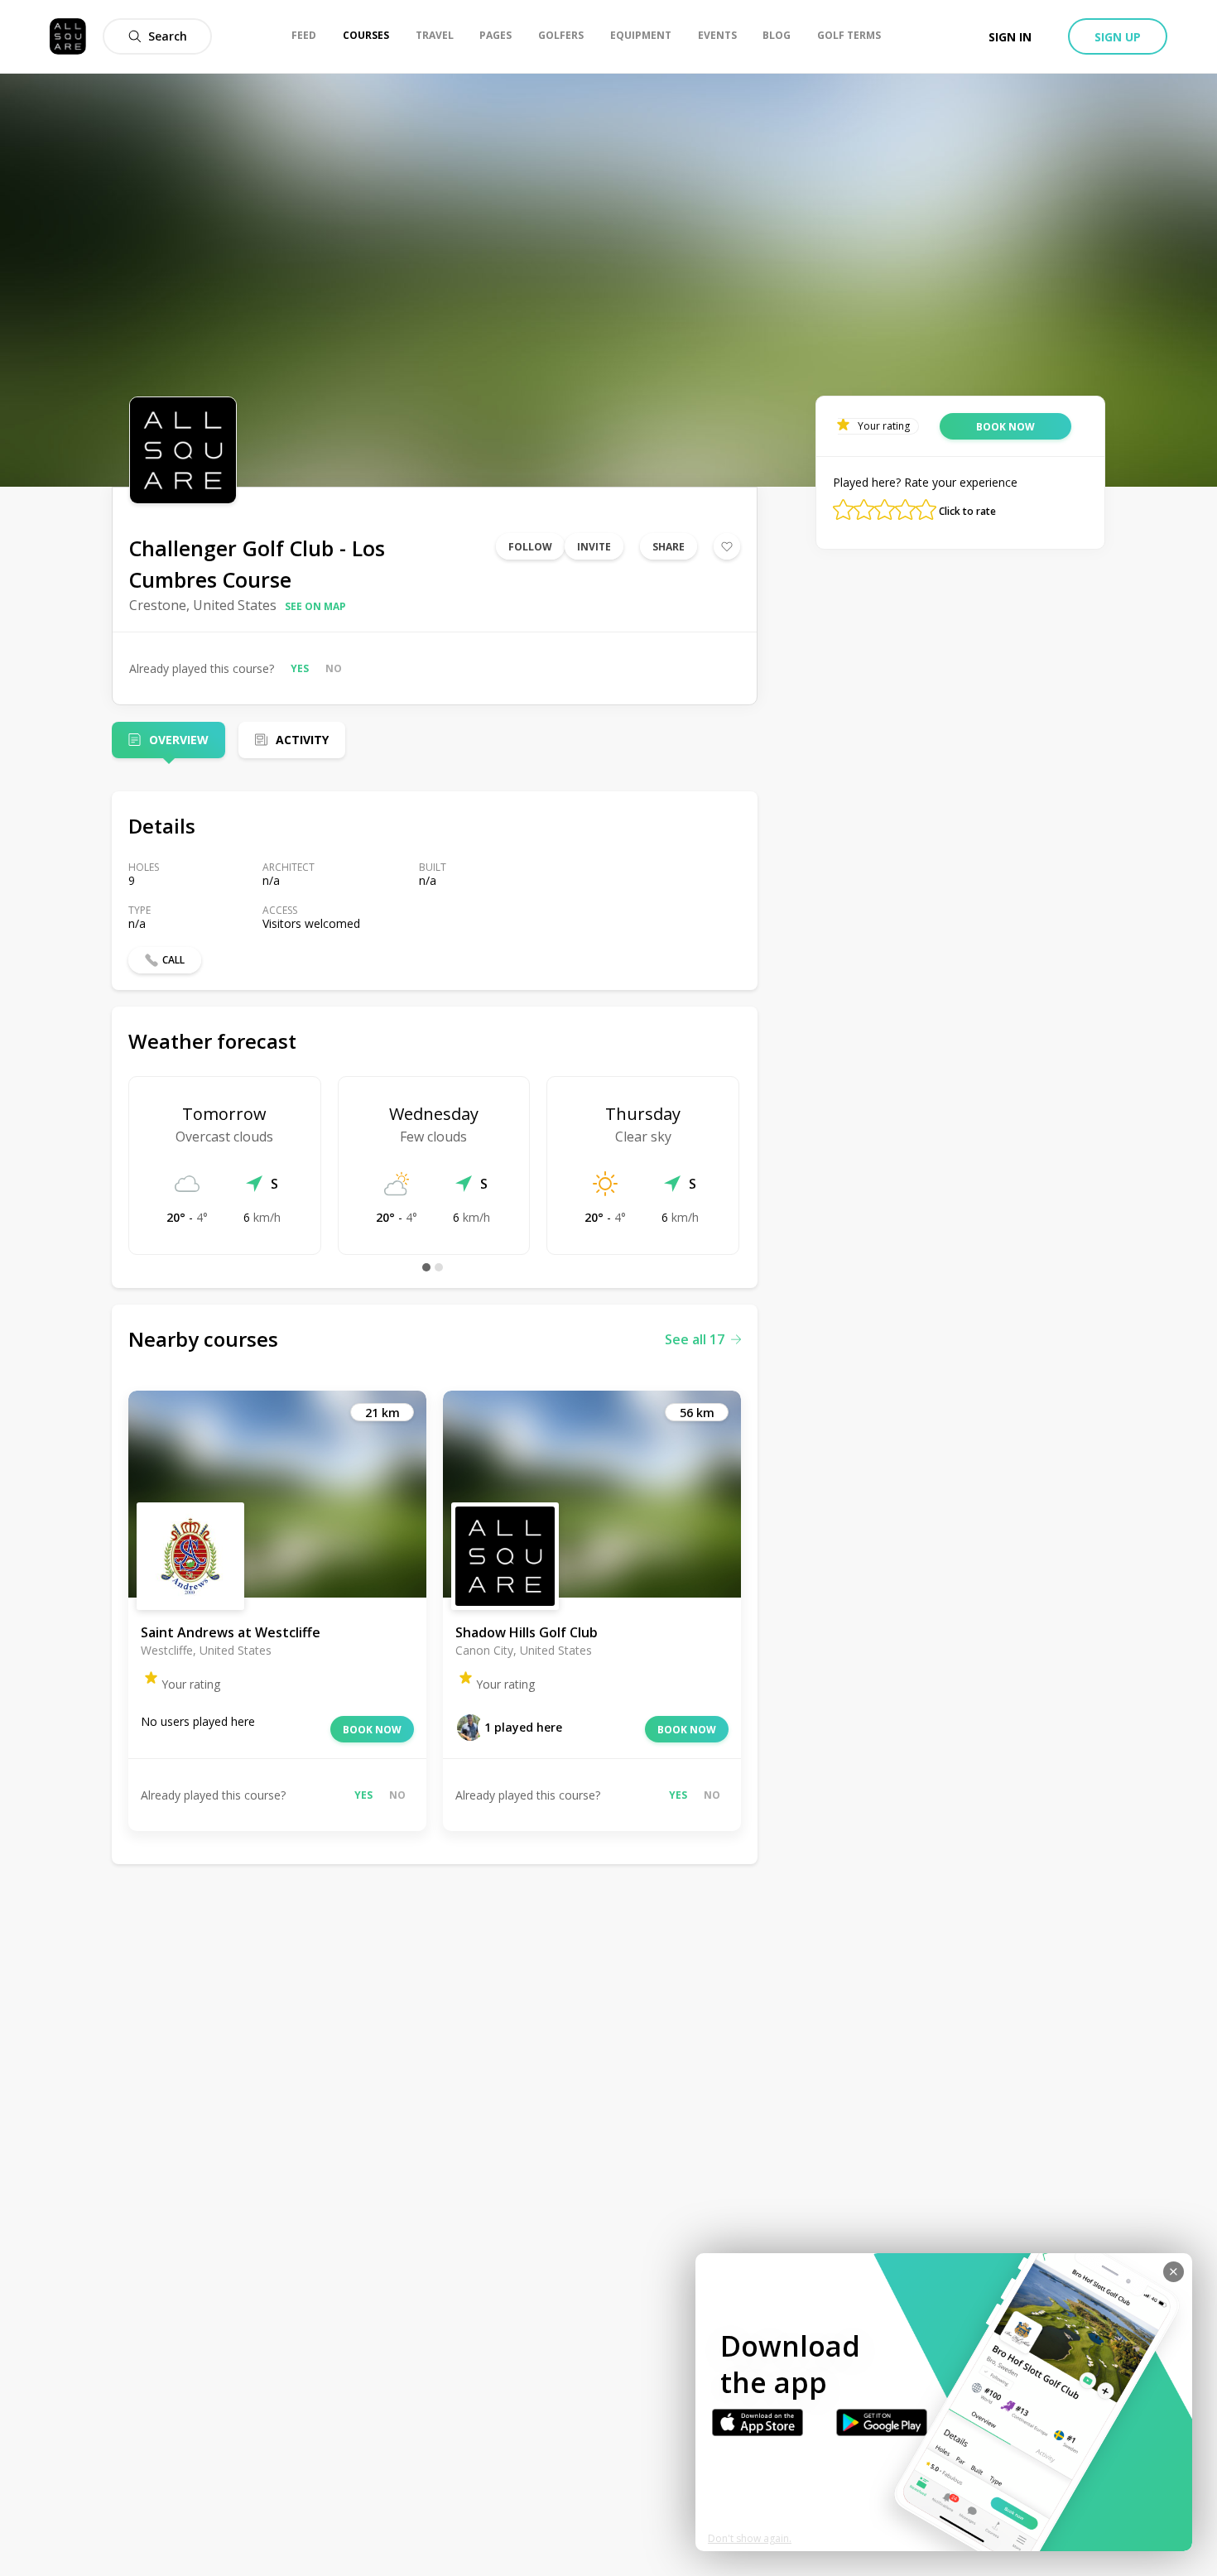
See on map (315, 606)
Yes (300, 668)
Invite (594, 547)
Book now (372, 1730)
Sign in (1010, 37)
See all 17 (695, 1339)
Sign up (1118, 37)
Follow (530, 547)
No (334, 668)
